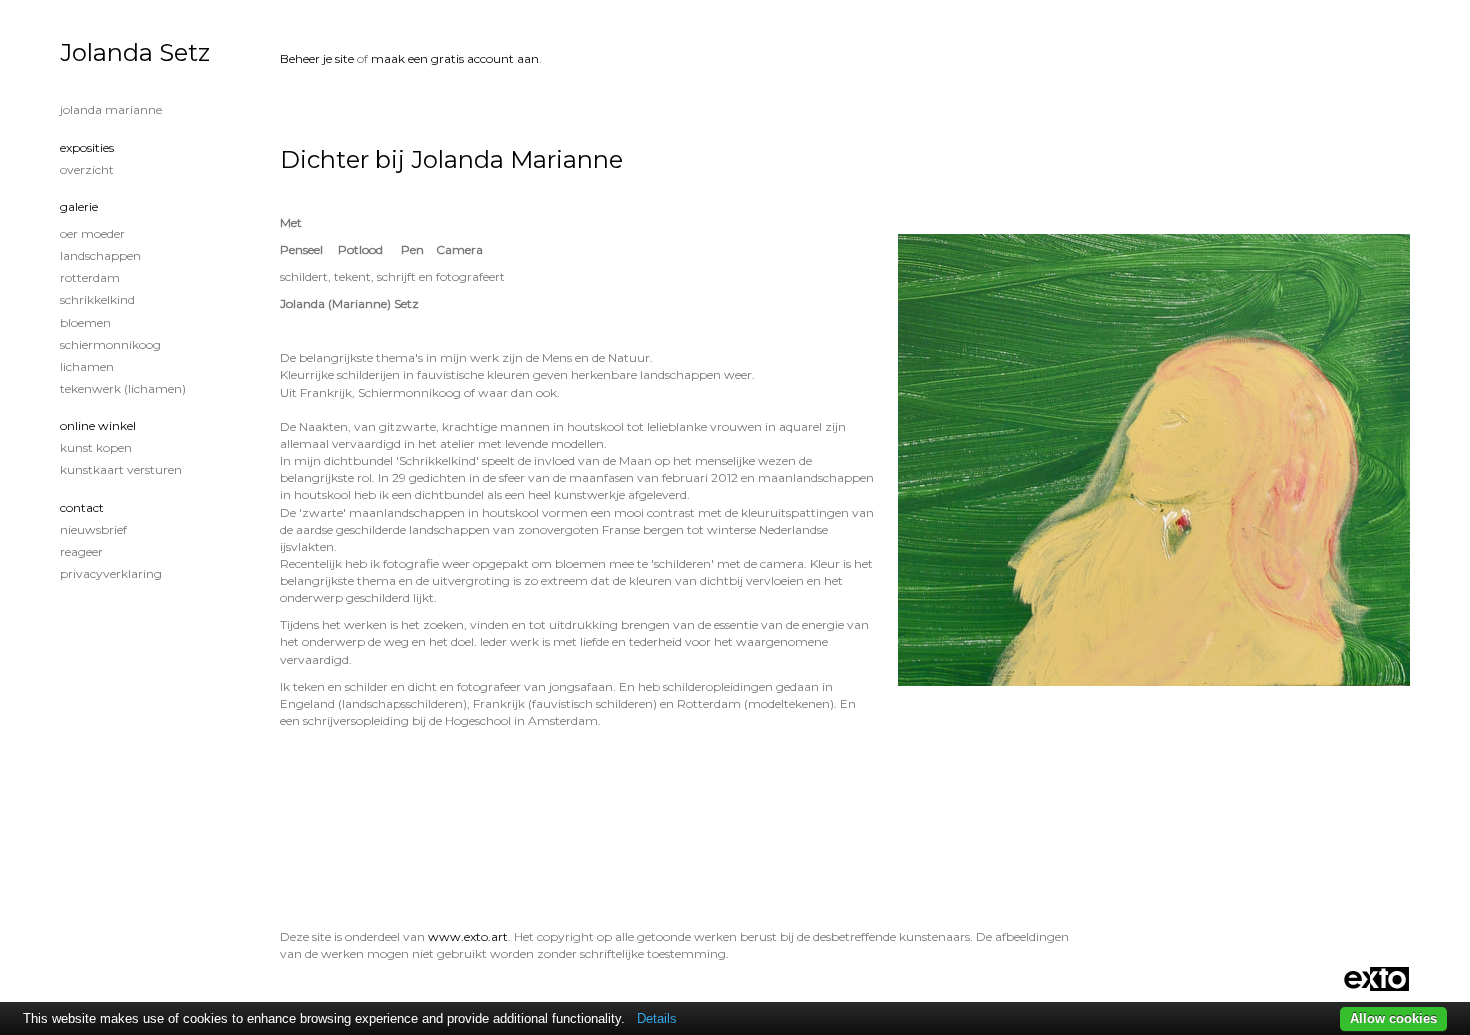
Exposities (87, 147)
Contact (82, 507)
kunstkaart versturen (121, 469)
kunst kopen (96, 447)
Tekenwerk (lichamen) (123, 388)
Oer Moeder (92, 233)
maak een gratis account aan (455, 58)
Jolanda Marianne (111, 109)
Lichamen (87, 366)
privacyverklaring (111, 573)
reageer (81, 551)
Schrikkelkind (97, 299)
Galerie (79, 206)
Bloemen (85, 322)
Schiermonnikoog (110, 344)
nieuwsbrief (93, 529)
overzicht (87, 169)
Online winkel (98, 425)
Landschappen (100, 255)
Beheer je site (317, 58)
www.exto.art (468, 936)
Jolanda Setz (135, 52)
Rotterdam (90, 277)
